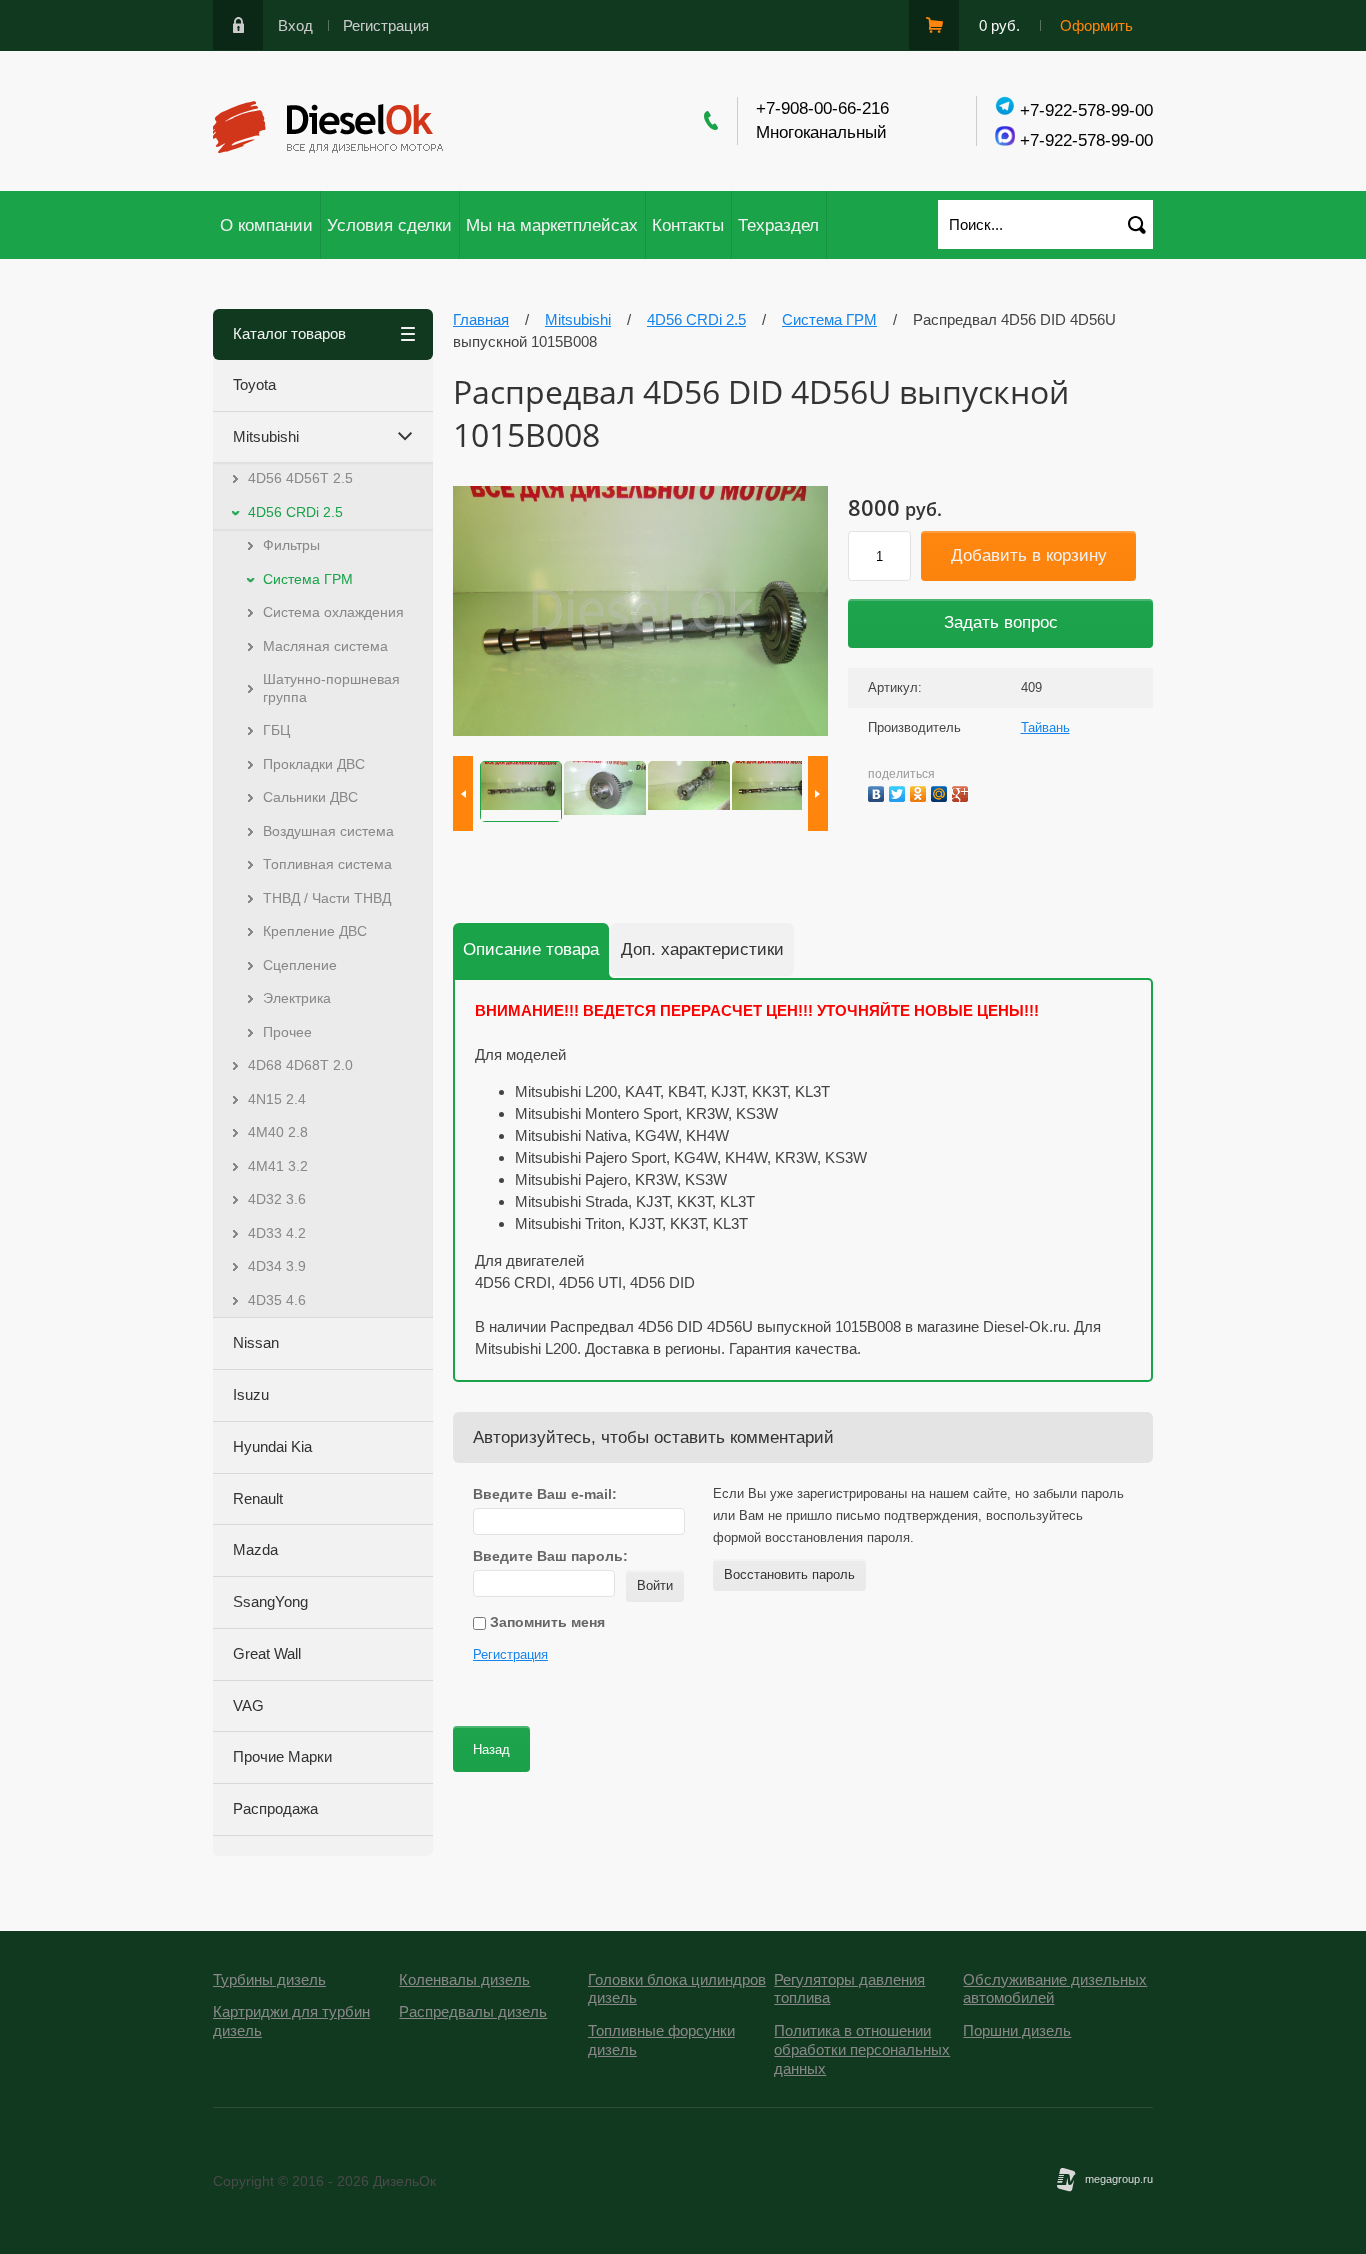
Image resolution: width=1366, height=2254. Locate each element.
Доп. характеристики (702, 949)
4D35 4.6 (277, 1300)
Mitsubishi (266, 436)
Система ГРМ (308, 579)
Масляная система (325, 646)
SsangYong (270, 1601)
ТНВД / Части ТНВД (327, 898)
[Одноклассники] (920, 791)
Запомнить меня (545, 1622)
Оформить (1096, 25)
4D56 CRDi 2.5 (295, 512)
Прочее (287, 1032)
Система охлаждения (333, 612)
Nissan (256, 1342)
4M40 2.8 (278, 1132)
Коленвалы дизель (464, 1979)
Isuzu (251, 1394)
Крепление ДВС (315, 931)
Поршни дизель (1017, 2030)
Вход (295, 25)
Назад (491, 1749)
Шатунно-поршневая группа (331, 688)
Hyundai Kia (272, 1446)
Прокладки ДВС (314, 764)
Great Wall (267, 1653)
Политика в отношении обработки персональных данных (862, 2049)
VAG (248, 1705)
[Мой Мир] (941, 791)
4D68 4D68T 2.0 (300, 1065)
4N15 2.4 (277, 1099)
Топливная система (327, 864)
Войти (655, 1585)
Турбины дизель (269, 1979)
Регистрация (386, 25)
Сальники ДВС (310, 797)
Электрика (297, 998)
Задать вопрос (1001, 622)
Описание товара (531, 949)
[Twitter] (899, 791)
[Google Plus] (962, 791)
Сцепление (300, 965)
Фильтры (291, 545)
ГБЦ (276, 730)
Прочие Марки (282, 1756)
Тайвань (1045, 727)
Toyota (254, 384)
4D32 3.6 (277, 1199)
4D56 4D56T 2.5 (300, 478)
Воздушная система (328, 831)
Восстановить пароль (789, 1574)
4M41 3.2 (278, 1166)
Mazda (255, 1549)
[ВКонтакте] (878, 791)
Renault (258, 1498)
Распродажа (275, 1808)
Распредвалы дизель (473, 2011)
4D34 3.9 (277, 1266)
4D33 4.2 (277, 1233)
